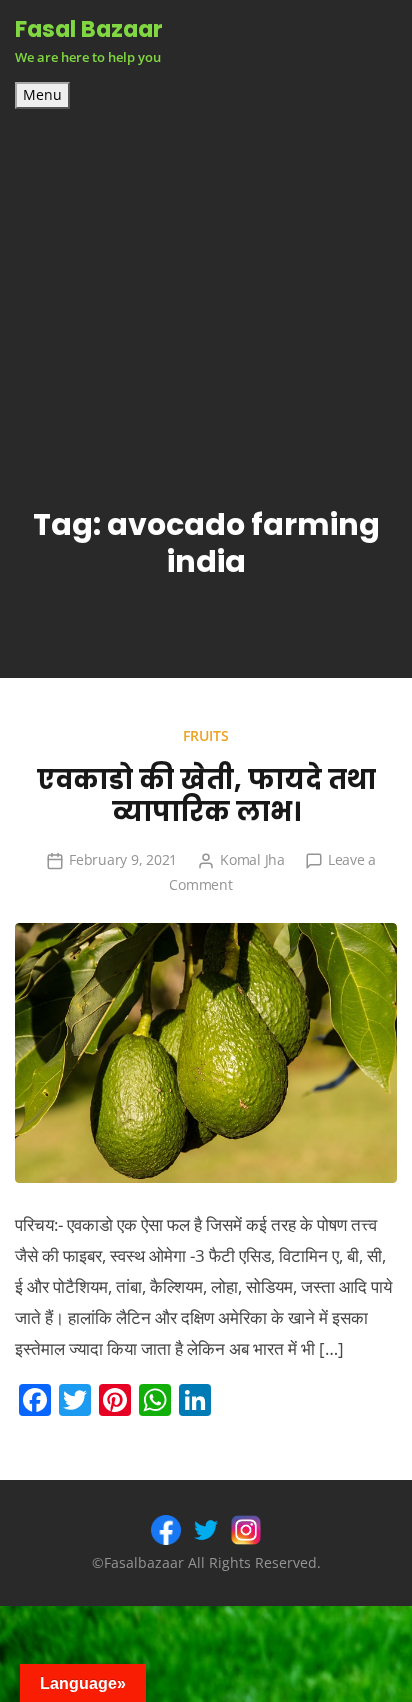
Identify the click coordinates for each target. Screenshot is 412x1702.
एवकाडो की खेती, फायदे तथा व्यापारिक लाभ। (206, 796)
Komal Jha (252, 859)
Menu (42, 95)
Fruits (206, 735)
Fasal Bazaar (89, 29)
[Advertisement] (206, 270)
